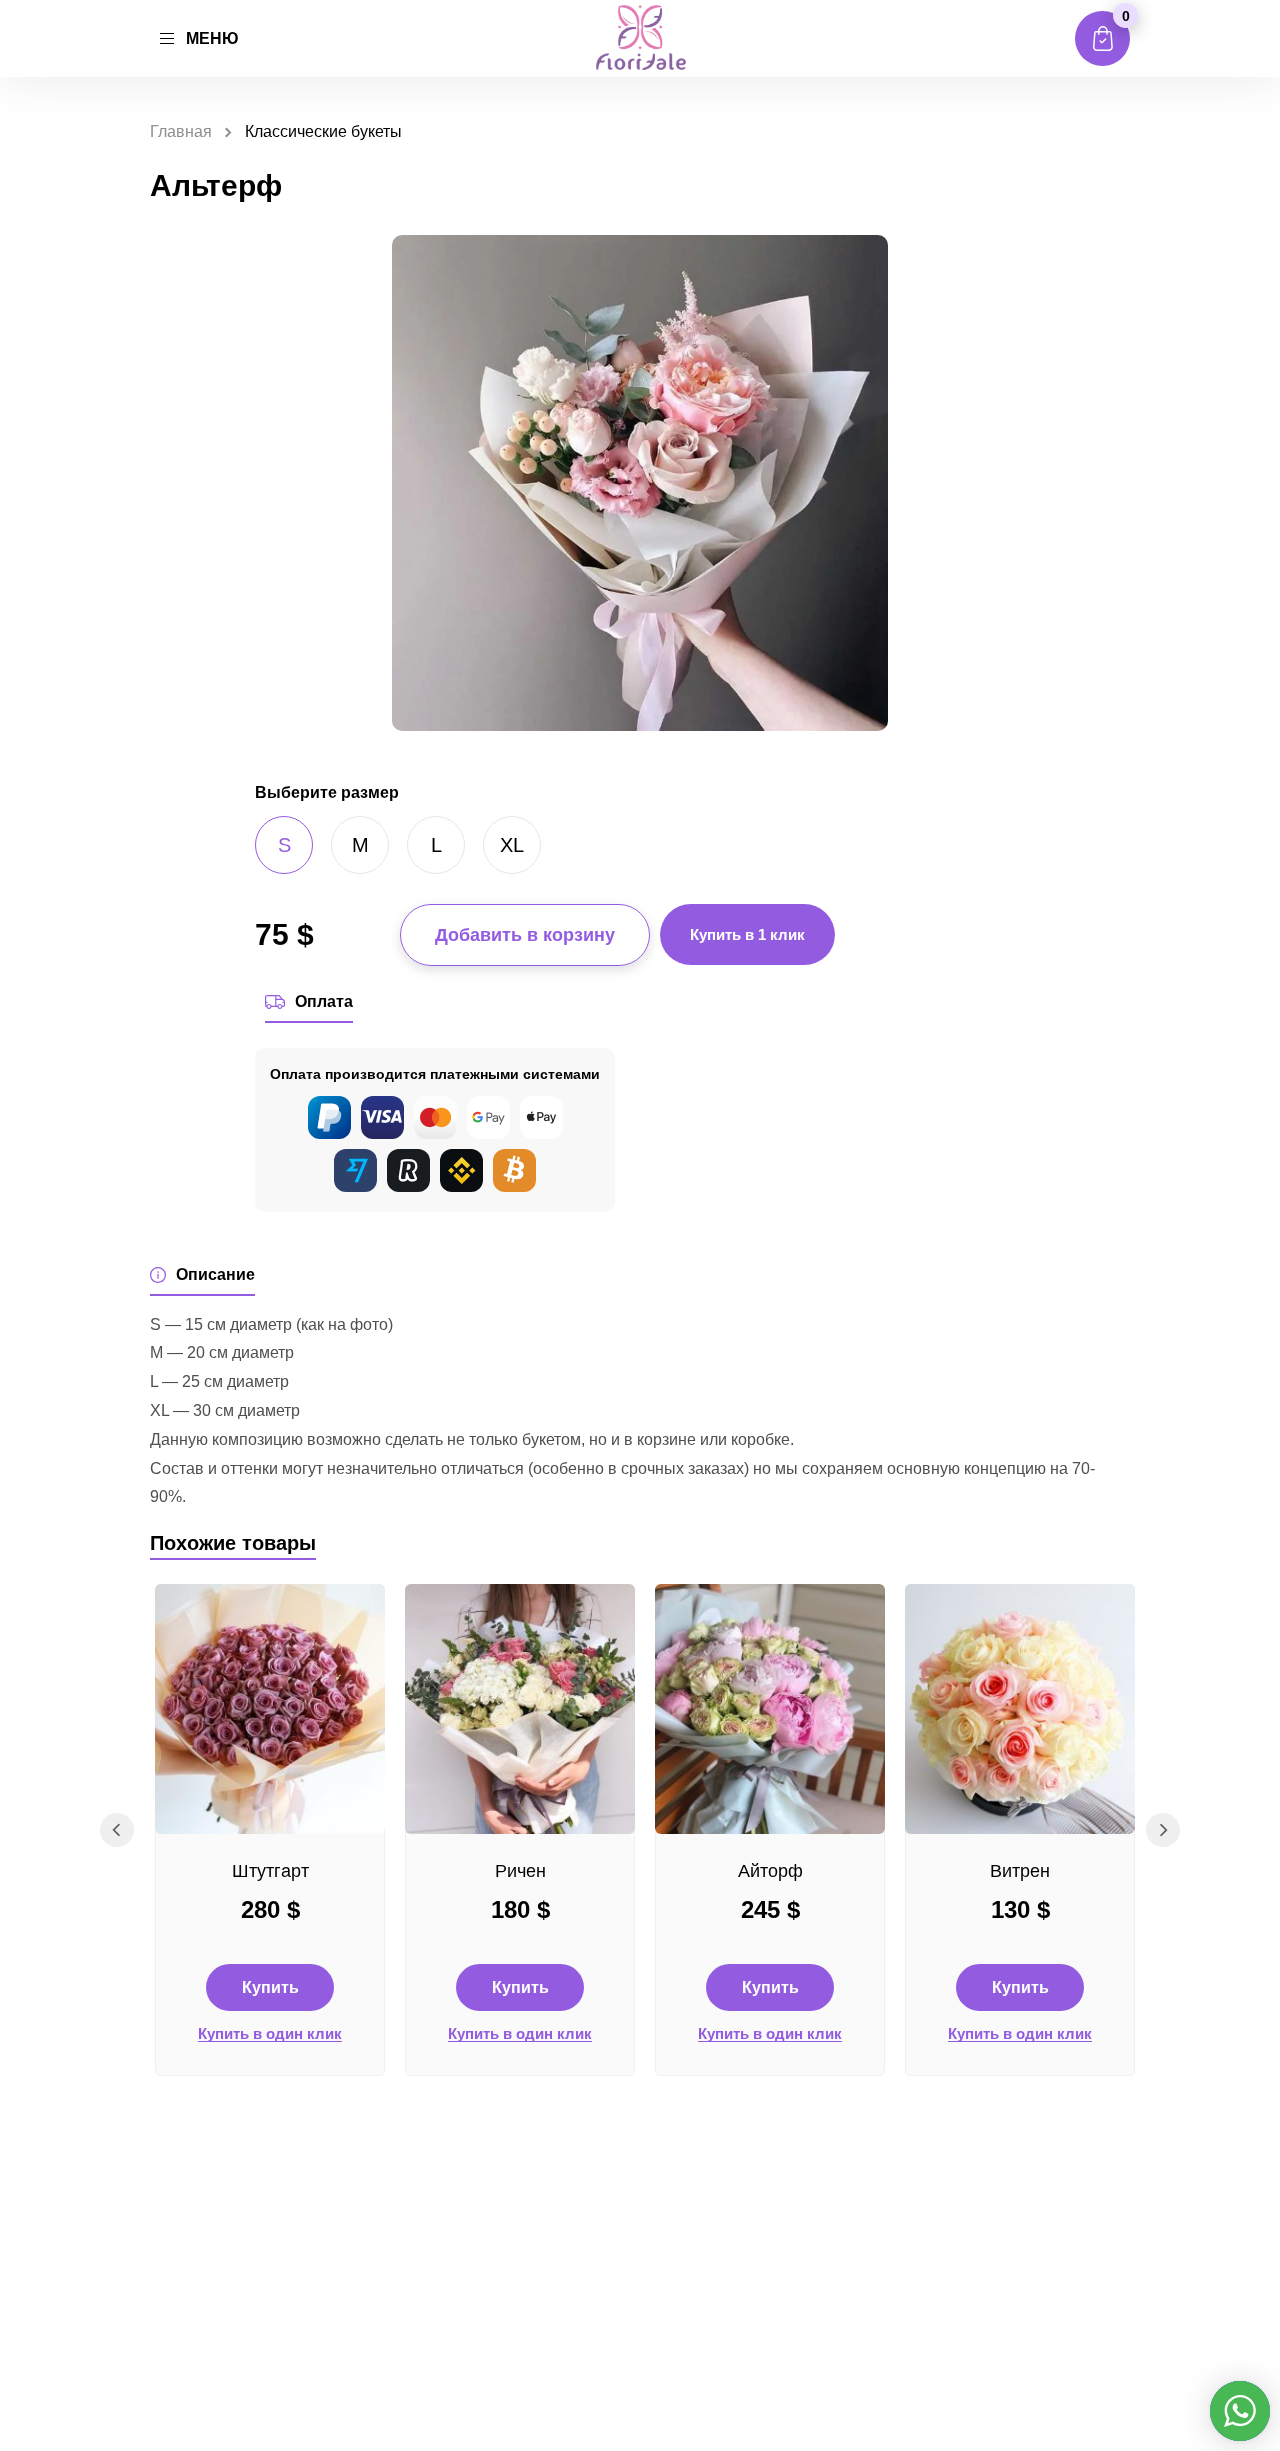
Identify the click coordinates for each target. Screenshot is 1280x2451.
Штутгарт (270, 1871)
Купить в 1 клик (747, 934)
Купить (270, 1987)
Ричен (520, 1871)
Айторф (770, 1871)
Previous (117, 1830)
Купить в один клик (270, 2034)
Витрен (1020, 1871)
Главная (181, 131)
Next (1163, 1830)
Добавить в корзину (525, 935)
